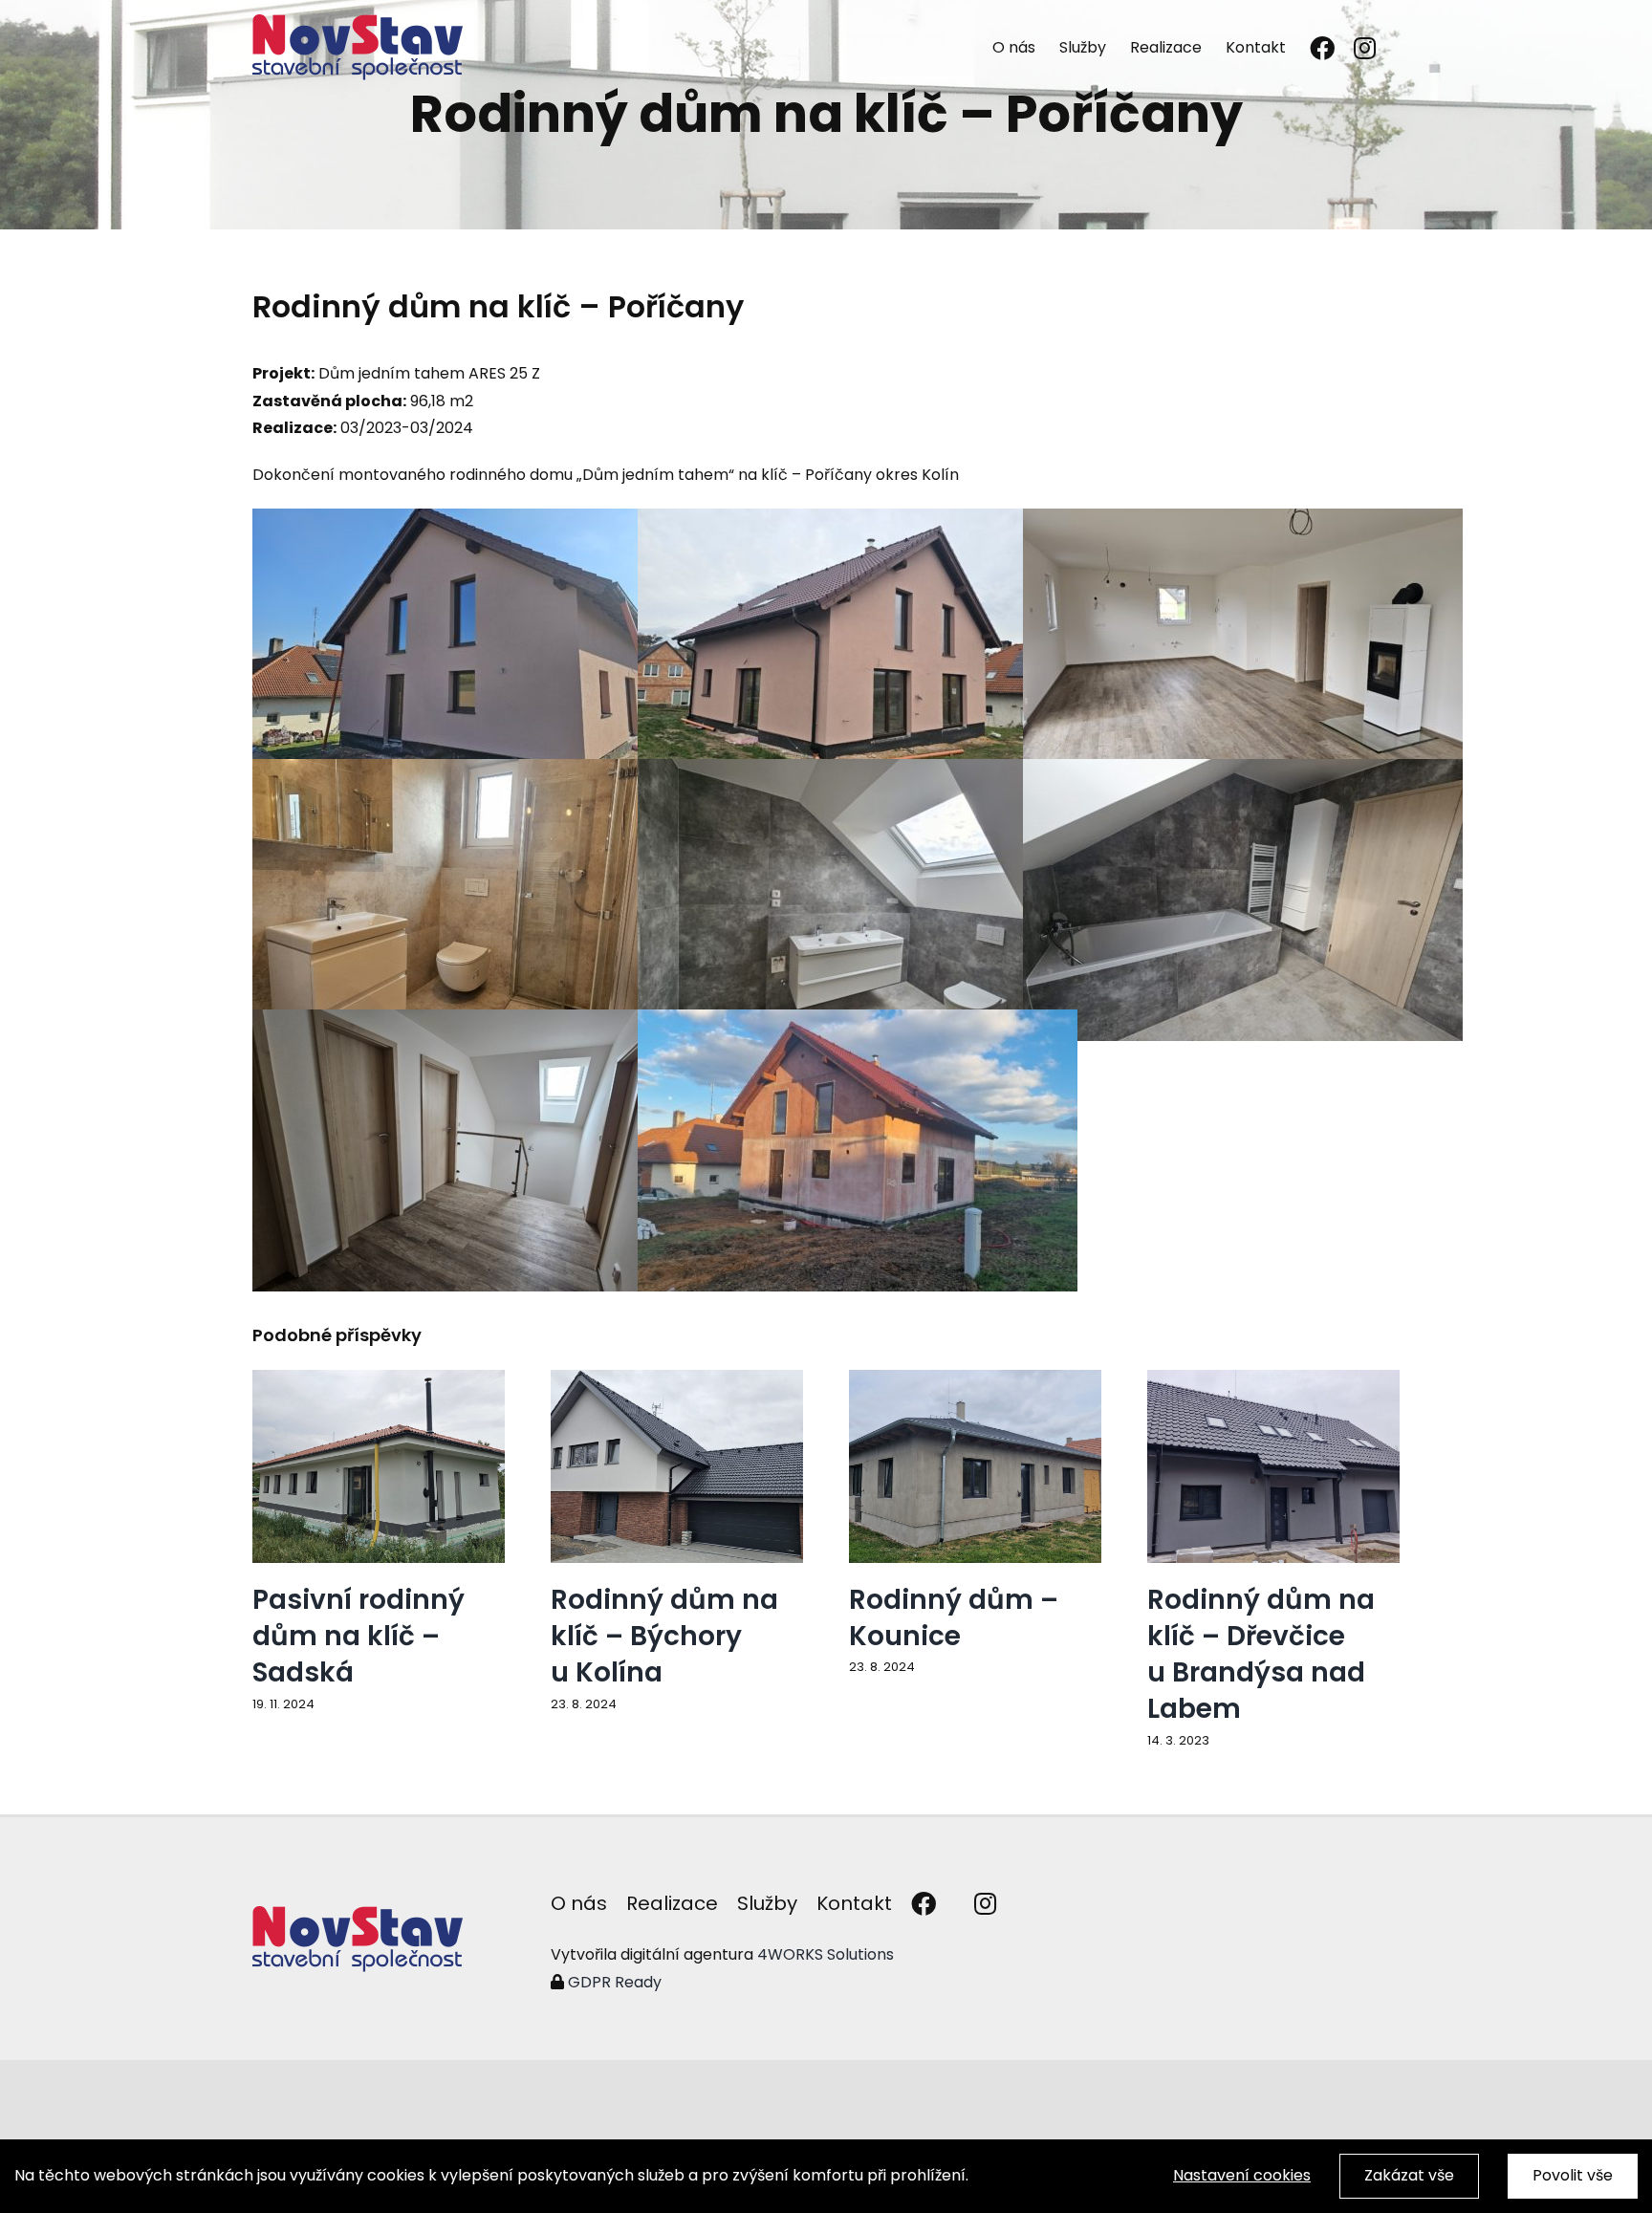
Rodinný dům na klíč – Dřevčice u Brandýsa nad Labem (1261, 1654)
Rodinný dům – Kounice (954, 1618)
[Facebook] (1322, 47)
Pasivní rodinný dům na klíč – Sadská (359, 1636)
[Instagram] (1365, 47)
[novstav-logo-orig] (358, 1913)
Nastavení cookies (1242, 2175)
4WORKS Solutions (826, 1954)
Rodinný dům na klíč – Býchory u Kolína (664, 1636)
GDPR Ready (613, 1982)
